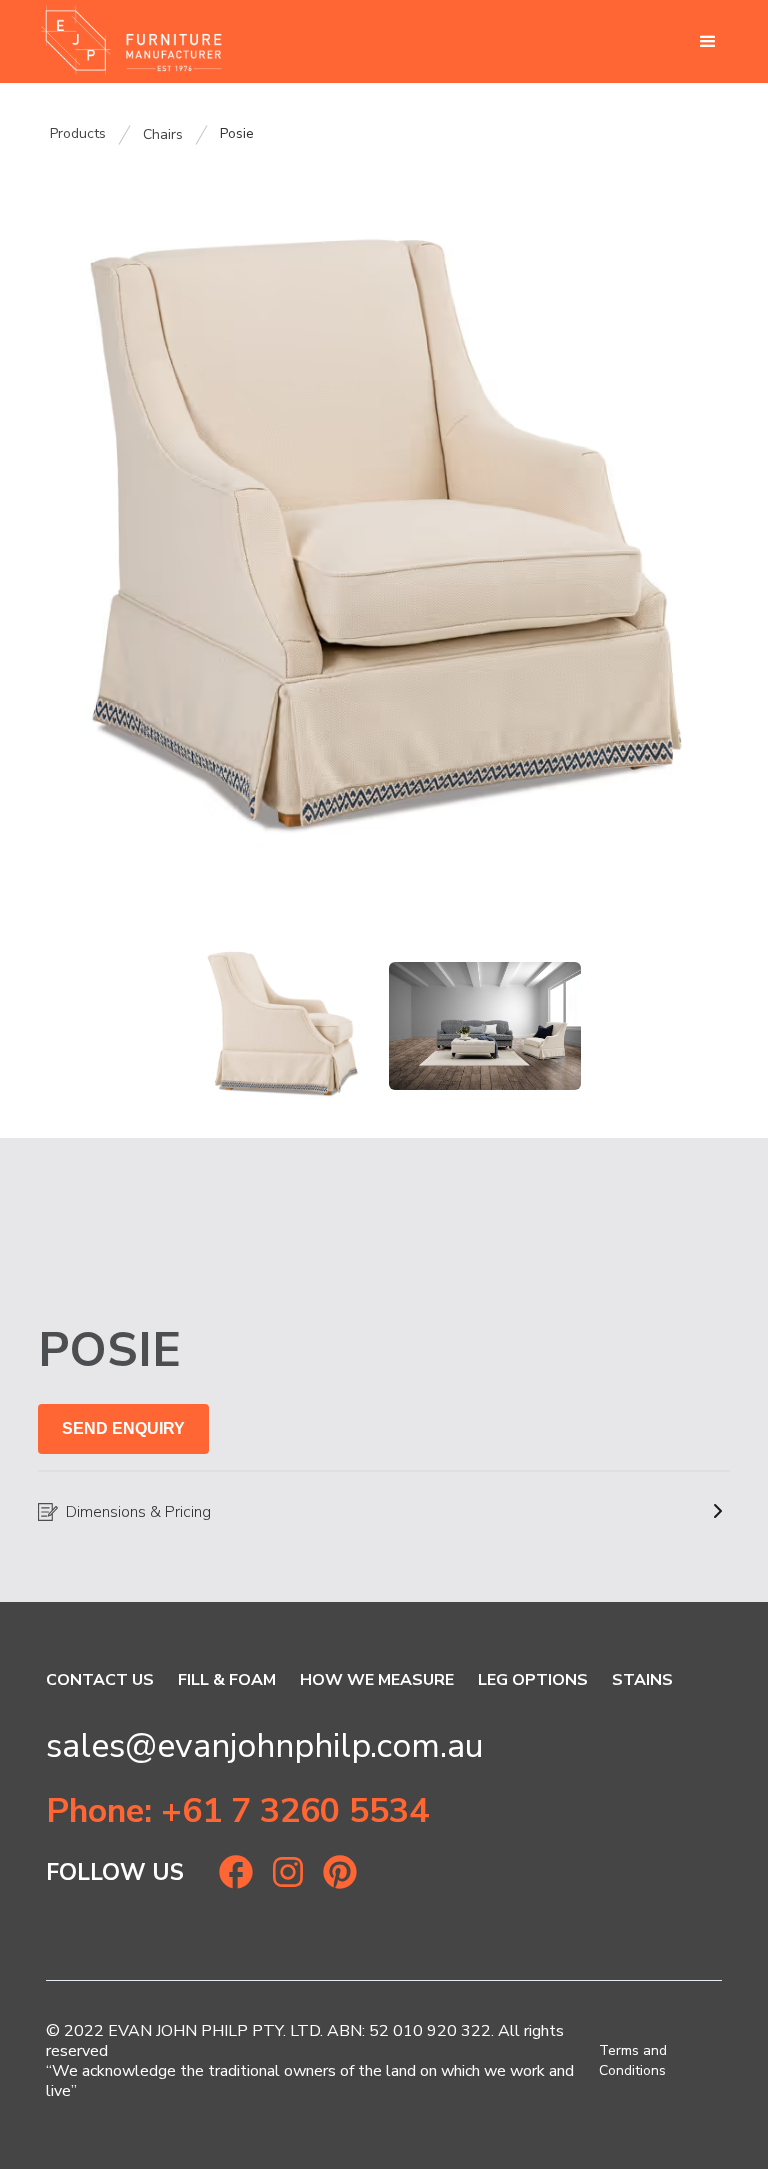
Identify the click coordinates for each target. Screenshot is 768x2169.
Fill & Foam (227, 1680)
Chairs (163, 134)
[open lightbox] (384, 530)
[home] (131, 41)
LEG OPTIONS (533, 1680)
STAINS (642, 1680)
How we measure (377, 1680)
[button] (708, 42)
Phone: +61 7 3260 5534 (237, 1811)
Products (78, 133)
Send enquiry (123, 1428)
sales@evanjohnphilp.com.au (265, 1746)
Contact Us (100, 1680)
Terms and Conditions (633, 2060)
